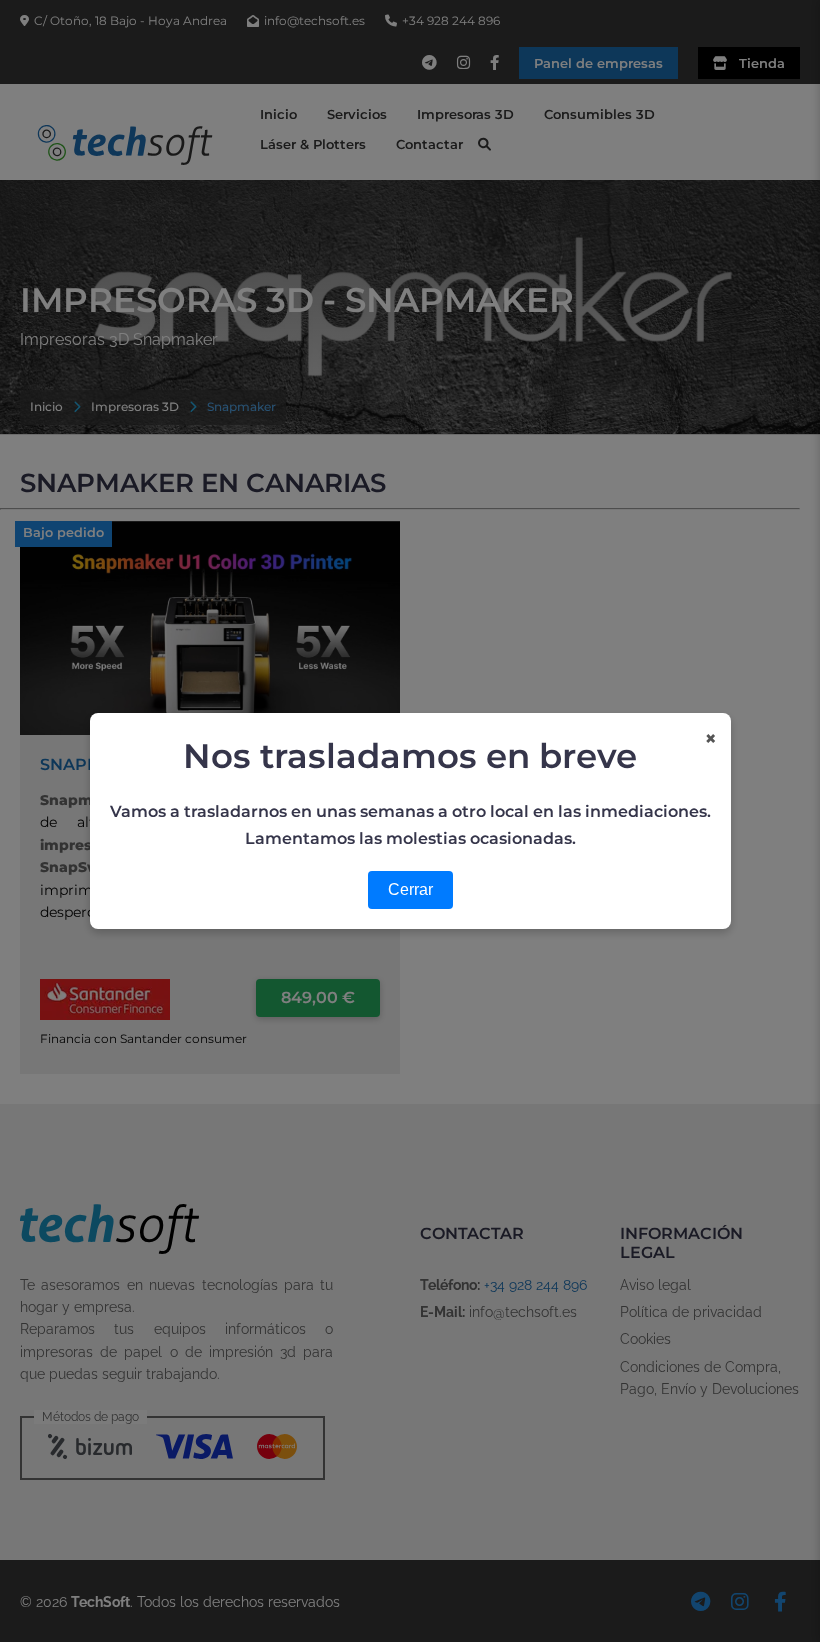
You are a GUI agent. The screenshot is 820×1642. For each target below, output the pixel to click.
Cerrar (410, 889)
